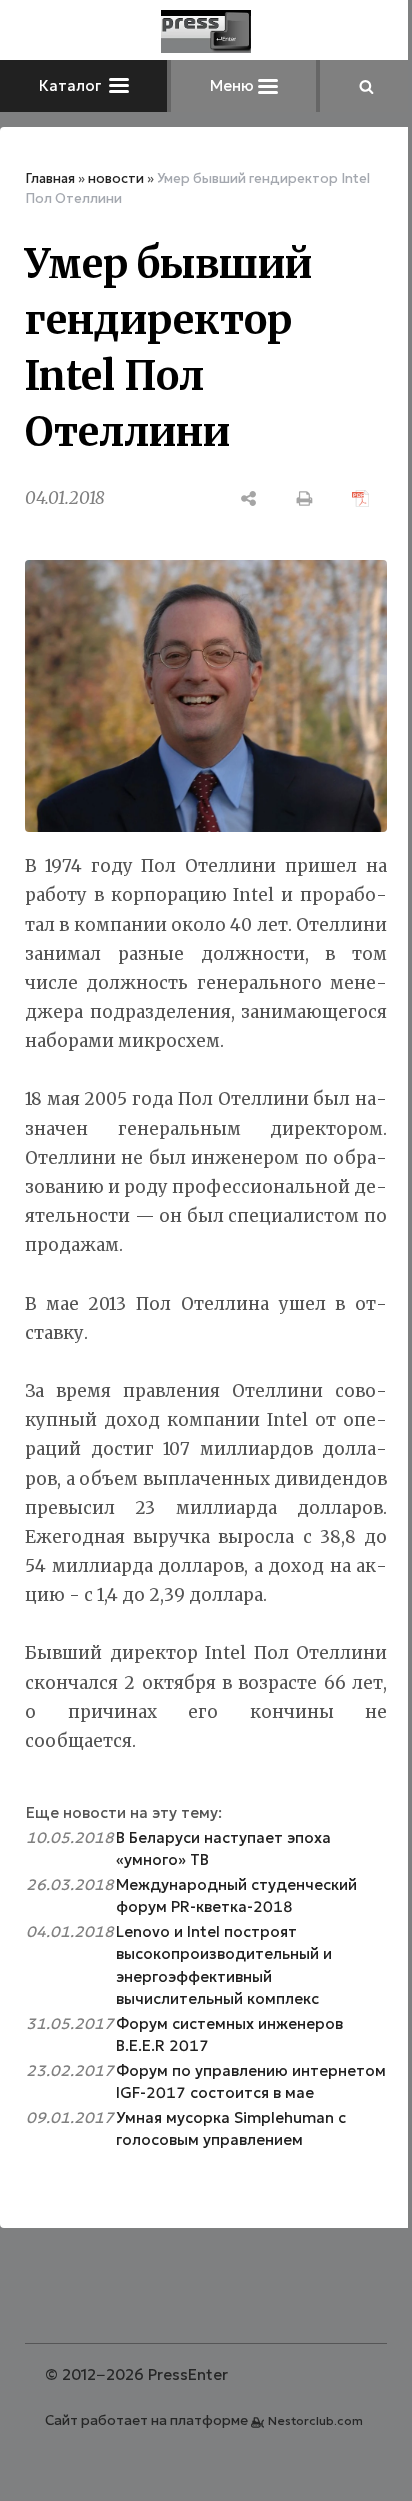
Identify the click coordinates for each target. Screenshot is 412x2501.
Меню (234, 85)
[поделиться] (249, 498)
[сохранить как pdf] (361, 498)
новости (116, 178)
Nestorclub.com (315, 2420)
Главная (50, 178)
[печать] (305, 498)
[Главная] (206, 31)
